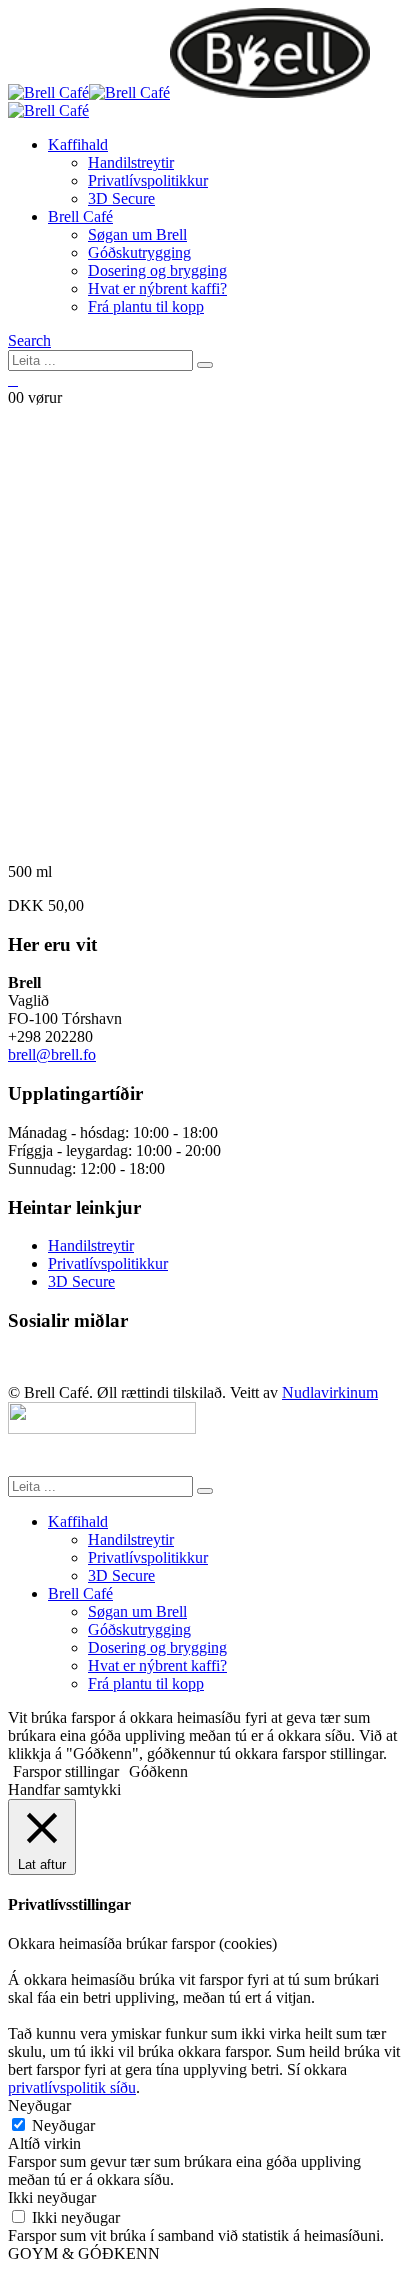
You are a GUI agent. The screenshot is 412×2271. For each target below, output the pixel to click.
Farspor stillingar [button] (66, 1771)
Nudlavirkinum (330, 1392)
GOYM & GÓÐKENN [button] (84, 2253)
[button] (29, 340)
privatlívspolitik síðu (72, 2087)
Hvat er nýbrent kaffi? (157, 288)
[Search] (205, 365)
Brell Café (80, 216)
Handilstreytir (131, 162)
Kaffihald (78, 144)
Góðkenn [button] (158, 1771)
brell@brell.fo (52, 1054)
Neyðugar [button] (39, 2105)
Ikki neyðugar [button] (52, 2197)
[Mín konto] (13, 381)
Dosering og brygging (157, 270)
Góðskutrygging (139, 252)
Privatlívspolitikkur (148, 180)
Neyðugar (63, 2125)
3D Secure (121, 198)
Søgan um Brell (137, 234)
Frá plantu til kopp (146, 306)
